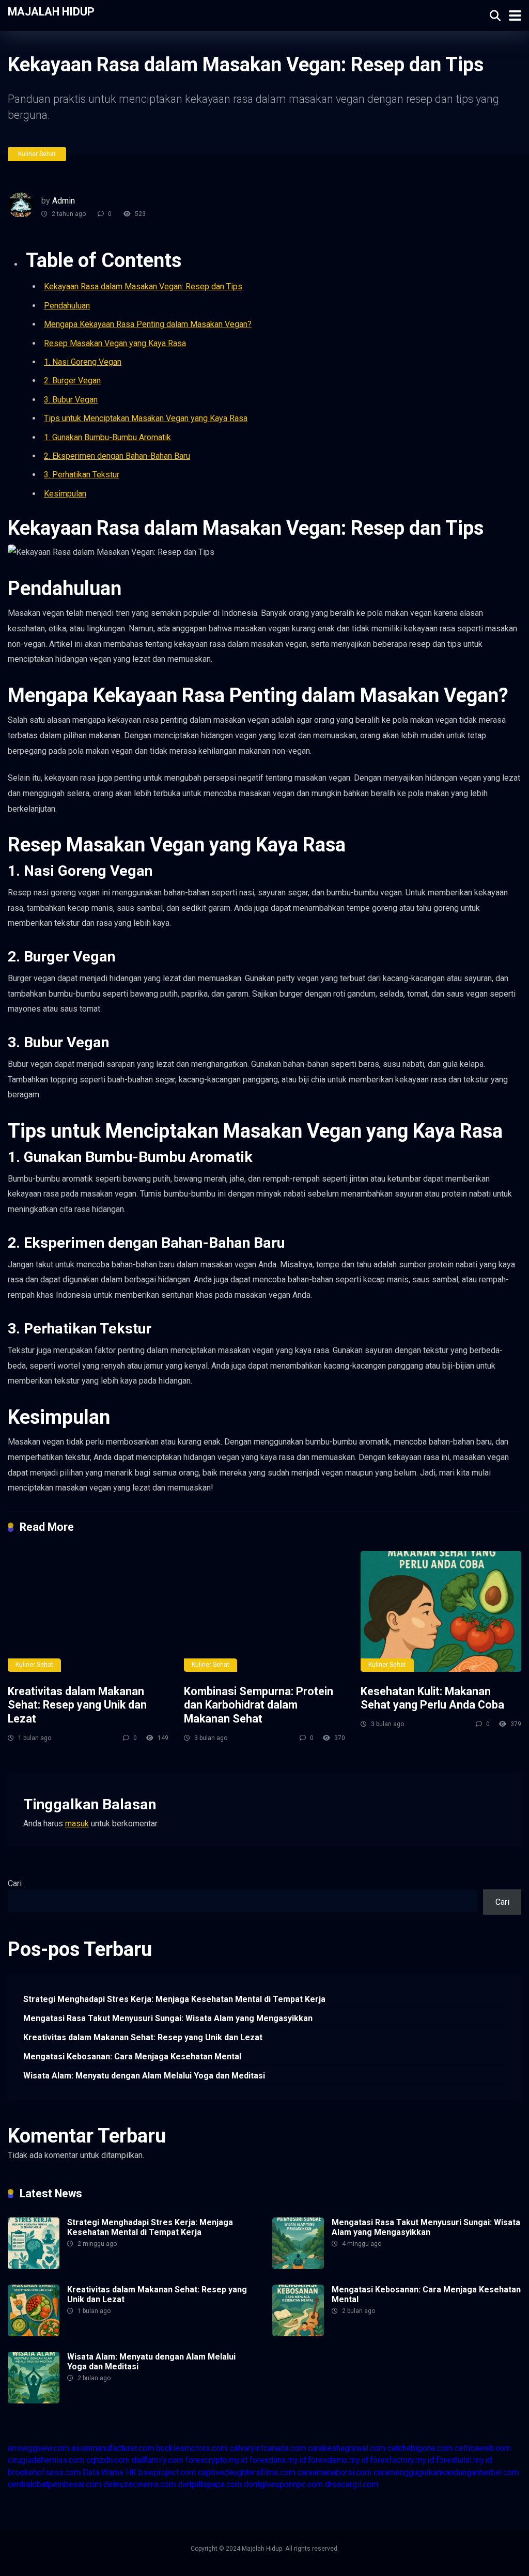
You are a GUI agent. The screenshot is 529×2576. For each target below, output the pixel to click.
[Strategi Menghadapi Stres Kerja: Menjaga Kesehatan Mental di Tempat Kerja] (34, 2266)
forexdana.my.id (278, 2460)
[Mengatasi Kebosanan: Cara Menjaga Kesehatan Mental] (298, 2333)
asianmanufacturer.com (113, 2448)
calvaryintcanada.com (268, 2448)
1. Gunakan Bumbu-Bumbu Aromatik (107, 437)
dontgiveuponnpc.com (283, 2484)
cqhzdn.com (108, 2460)
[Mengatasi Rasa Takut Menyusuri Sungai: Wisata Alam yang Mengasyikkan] (298, 2266)
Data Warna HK (110, 2472)
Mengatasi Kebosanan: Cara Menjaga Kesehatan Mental (132, 2057)
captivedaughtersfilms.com (247, 2472)
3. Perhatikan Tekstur (82, 475)
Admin (64, 201)
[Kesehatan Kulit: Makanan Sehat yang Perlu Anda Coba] (441, 1611)
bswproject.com (167, 2472)
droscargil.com (352, 2484)
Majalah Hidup (51, 11)
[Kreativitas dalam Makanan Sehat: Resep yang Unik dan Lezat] (88, 1611)
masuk (77, 1824)
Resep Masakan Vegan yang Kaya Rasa (115, 343)
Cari (15, 1883)
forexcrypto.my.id (216, 2460)
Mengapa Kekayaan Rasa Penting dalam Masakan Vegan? (148, 324)
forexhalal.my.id (464, 2460)
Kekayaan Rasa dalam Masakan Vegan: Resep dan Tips (143, 286)
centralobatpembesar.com (55, 2484)
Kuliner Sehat (37, 154)
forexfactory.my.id (402, 2460)
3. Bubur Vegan (71, 400)
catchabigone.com (420, 2448)
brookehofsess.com (44, 2472)
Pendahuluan (67, 306)
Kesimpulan (65, 494)
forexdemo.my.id (338, 2460)
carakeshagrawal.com (347, 2448)
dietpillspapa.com (210, 2484)
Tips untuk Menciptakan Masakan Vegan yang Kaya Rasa (146, 418)
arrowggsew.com (38, 2448)
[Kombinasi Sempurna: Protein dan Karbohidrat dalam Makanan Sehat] (264, 1611)
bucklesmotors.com (192, 2448)
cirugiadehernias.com (46, 2460)
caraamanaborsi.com (334, 2472)
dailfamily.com (158, 2460)
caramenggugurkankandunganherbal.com (446, 2472)
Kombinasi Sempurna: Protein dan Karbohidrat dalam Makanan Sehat (259, 1705)
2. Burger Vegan (72, 381)
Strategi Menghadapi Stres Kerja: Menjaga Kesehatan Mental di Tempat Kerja (174, 1999)
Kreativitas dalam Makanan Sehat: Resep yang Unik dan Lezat (77, 1705)
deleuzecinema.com (139, 2484)
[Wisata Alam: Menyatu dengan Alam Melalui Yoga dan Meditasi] (34, 2401)
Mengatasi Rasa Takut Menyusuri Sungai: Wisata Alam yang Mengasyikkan (168, 2018)
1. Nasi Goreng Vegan (83, 362)
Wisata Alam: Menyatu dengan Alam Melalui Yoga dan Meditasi (144, 2076)
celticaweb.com (483, 2448)
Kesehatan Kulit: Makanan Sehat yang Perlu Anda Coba (432, 1698)
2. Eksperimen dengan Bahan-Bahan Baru (117, 456)
